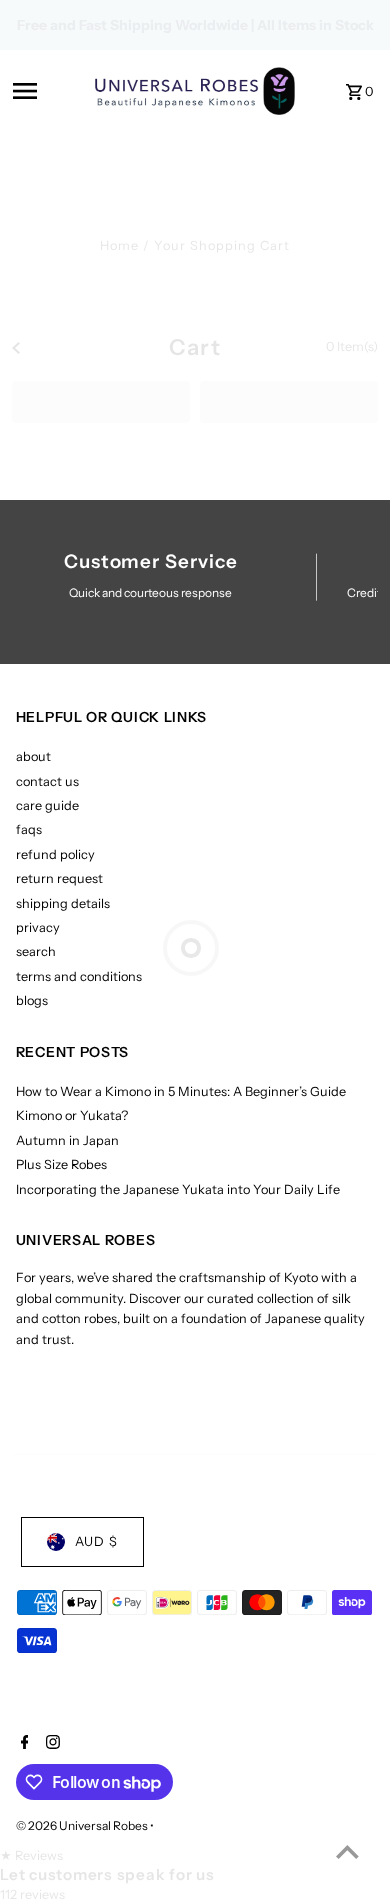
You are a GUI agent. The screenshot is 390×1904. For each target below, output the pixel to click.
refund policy (55, 854)
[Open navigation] (47, 91)
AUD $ (96, 1541)
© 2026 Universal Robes (83, 1825)
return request (59, 878)
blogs (32, 1000)
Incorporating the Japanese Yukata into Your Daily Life (178, 1189)
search (36, 951)
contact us (47, 781)
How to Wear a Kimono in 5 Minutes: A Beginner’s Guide (181, 1091)
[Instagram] (50, 1744)
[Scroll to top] (347, 1851)
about (33, 756)
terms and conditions (79, 976)
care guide (47, 805)
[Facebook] (22, 1744)
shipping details (63, 903)
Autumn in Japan (67, 1140)
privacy (38, 927)
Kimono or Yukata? (72, 1115)
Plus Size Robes (61, 1164)
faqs (29, 829)
